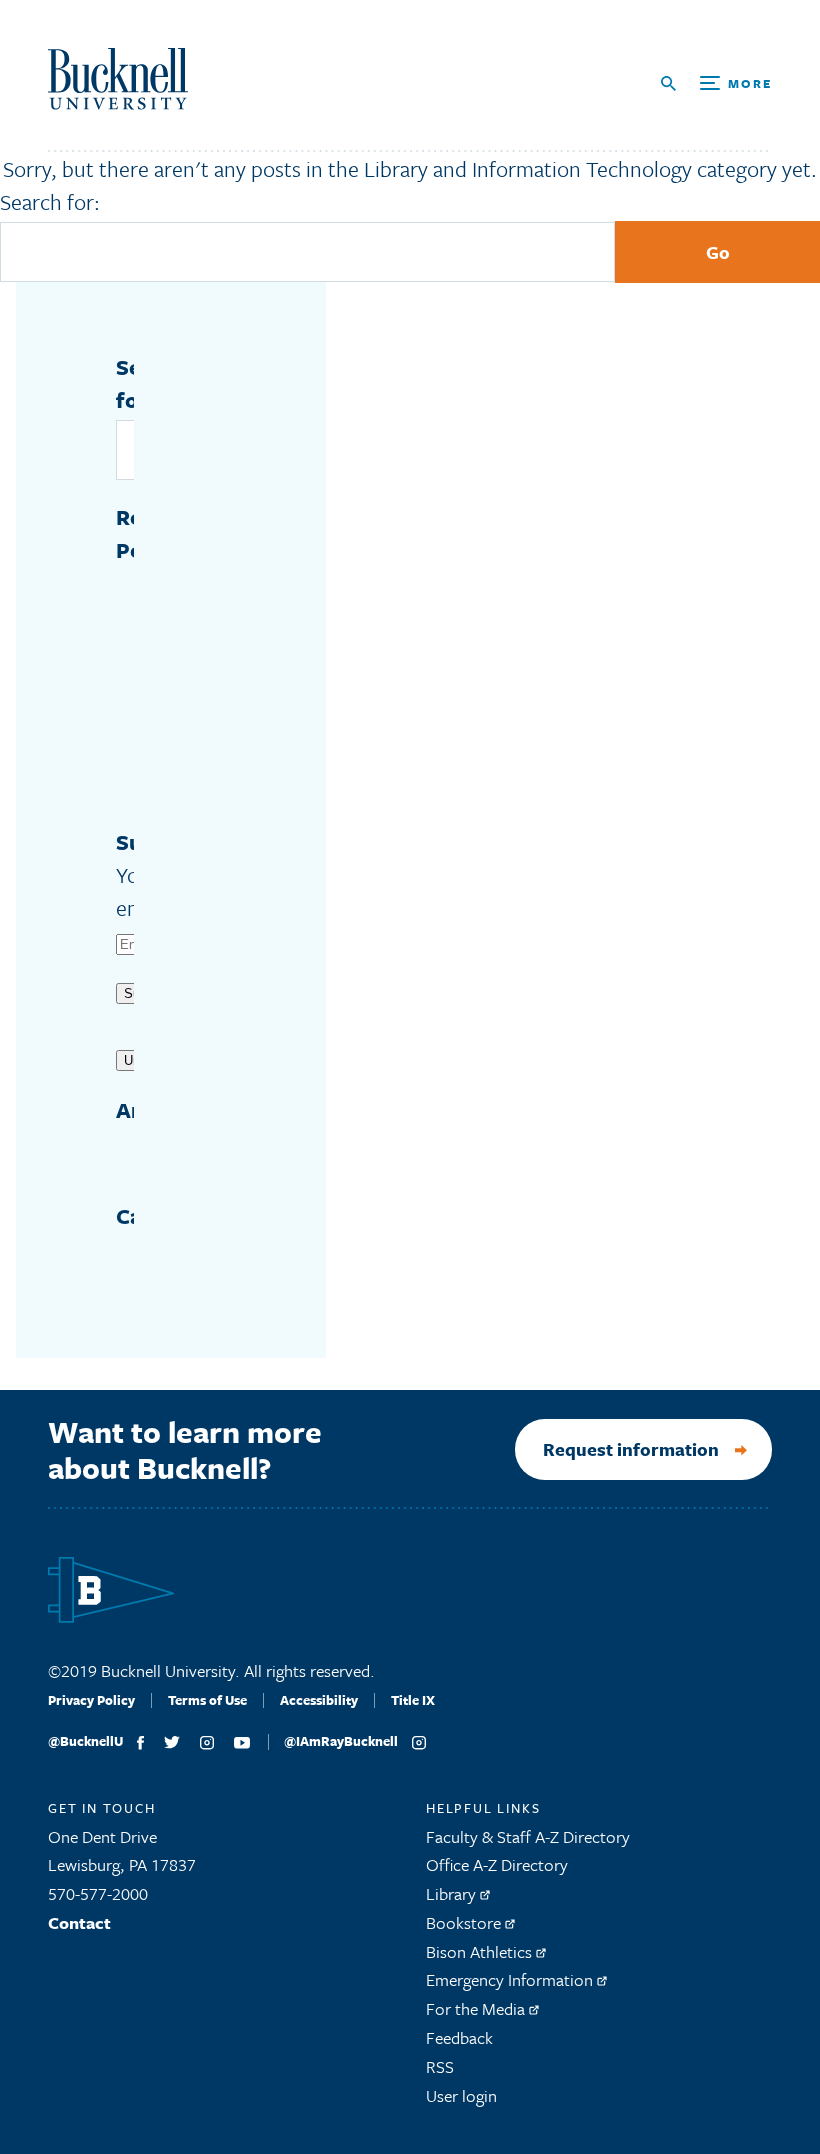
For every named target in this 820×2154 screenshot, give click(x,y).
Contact (79, 1922)
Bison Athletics (481, 1951)
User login (461, 2095)
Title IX (413, 1700)
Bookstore (465, 1922)
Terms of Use (207, 1700)
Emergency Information (511, 1979)
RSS (440, 2066)
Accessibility (319, 1700)
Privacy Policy (91, 1700)
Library (453, 1893)
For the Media (477, 2008)
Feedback (459, 2037)
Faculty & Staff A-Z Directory (528, 1836)
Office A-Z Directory (497, 1864)
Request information (631, 1449)
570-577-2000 (98, 1893)
